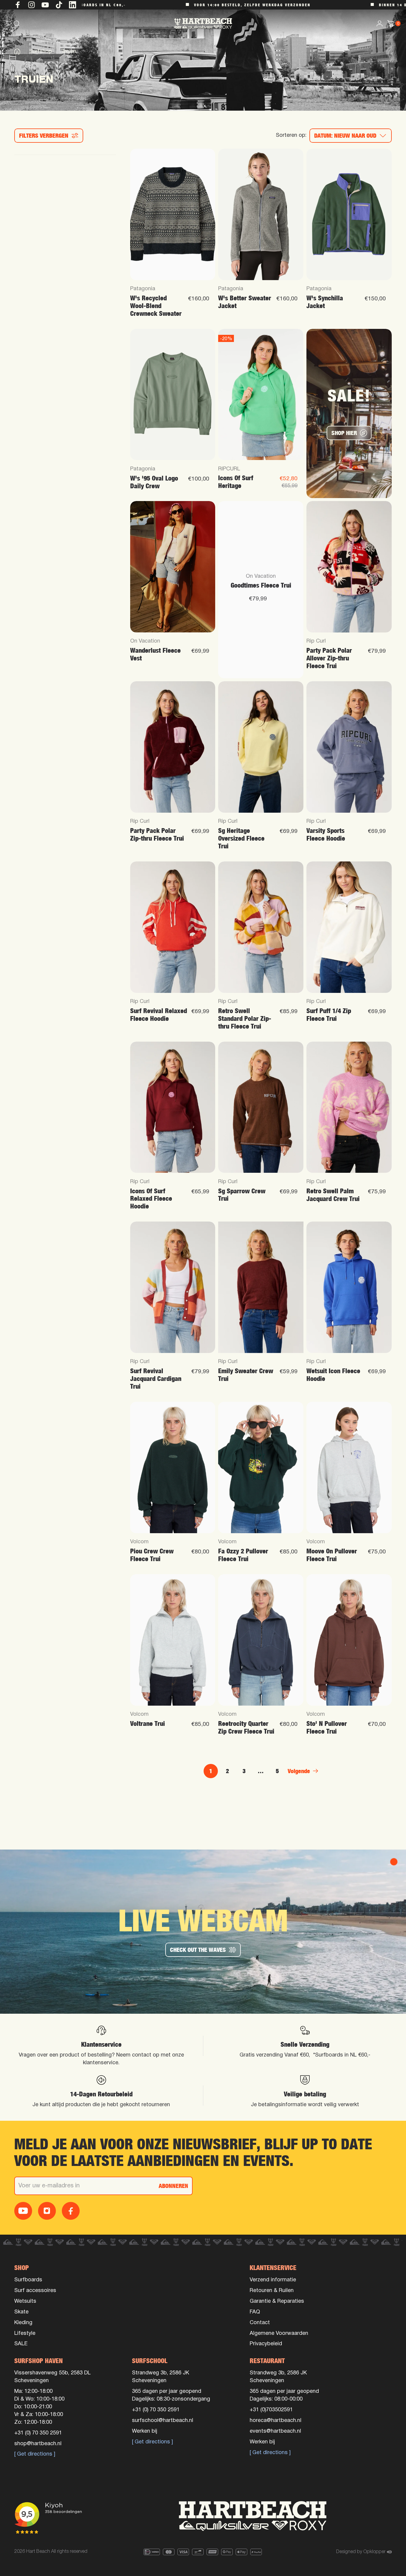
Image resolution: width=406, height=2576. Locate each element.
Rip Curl (316, 641)
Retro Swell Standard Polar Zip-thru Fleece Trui (245, 1019)
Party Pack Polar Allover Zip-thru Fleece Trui (329, 658)
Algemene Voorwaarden (279, 2334)
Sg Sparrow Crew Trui (242, 1195)
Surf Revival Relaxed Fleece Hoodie (159, 1015)
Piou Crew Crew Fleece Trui (152, 1555)
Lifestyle (25, 2334)
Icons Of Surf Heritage (236, 482)
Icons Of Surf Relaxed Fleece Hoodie (151, 1199)
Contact (260, 2323)
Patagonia (143, 289)
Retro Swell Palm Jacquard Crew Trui (333, 1195)
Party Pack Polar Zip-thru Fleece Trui (157, 835)
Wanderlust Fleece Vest (155, 654)
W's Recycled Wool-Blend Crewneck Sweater (156, 306)
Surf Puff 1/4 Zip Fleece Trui (329, 1015)
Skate (21, 2312)
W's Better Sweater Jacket (245, 302)
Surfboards (28, 2280)
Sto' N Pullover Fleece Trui (327, 1727)
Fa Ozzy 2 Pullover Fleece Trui (243, 1555)
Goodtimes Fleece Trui (261, 585)
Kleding (23, 2323)
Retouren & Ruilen (272, 2291)
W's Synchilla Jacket (325, 302)
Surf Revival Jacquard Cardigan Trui (156, 1379)
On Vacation (145, 641)
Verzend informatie (273, 2280)
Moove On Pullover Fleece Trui (332, 1555)
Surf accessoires (35, 2291)
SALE (21, 2344)
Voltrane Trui (148, 1724)
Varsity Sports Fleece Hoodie (326, 835)
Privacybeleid (266, 2344)
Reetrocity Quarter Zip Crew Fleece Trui (246, 1727)
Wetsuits (25, 2301)
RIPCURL (229, 469)
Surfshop (41, 52)
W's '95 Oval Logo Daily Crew (154, 482)
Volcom (139, 1542)
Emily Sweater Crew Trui (246, 1375)
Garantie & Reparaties (277, 2301)
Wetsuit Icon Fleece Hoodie (333, 1375)
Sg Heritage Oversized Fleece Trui (241, 838)
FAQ (255, 2312)
